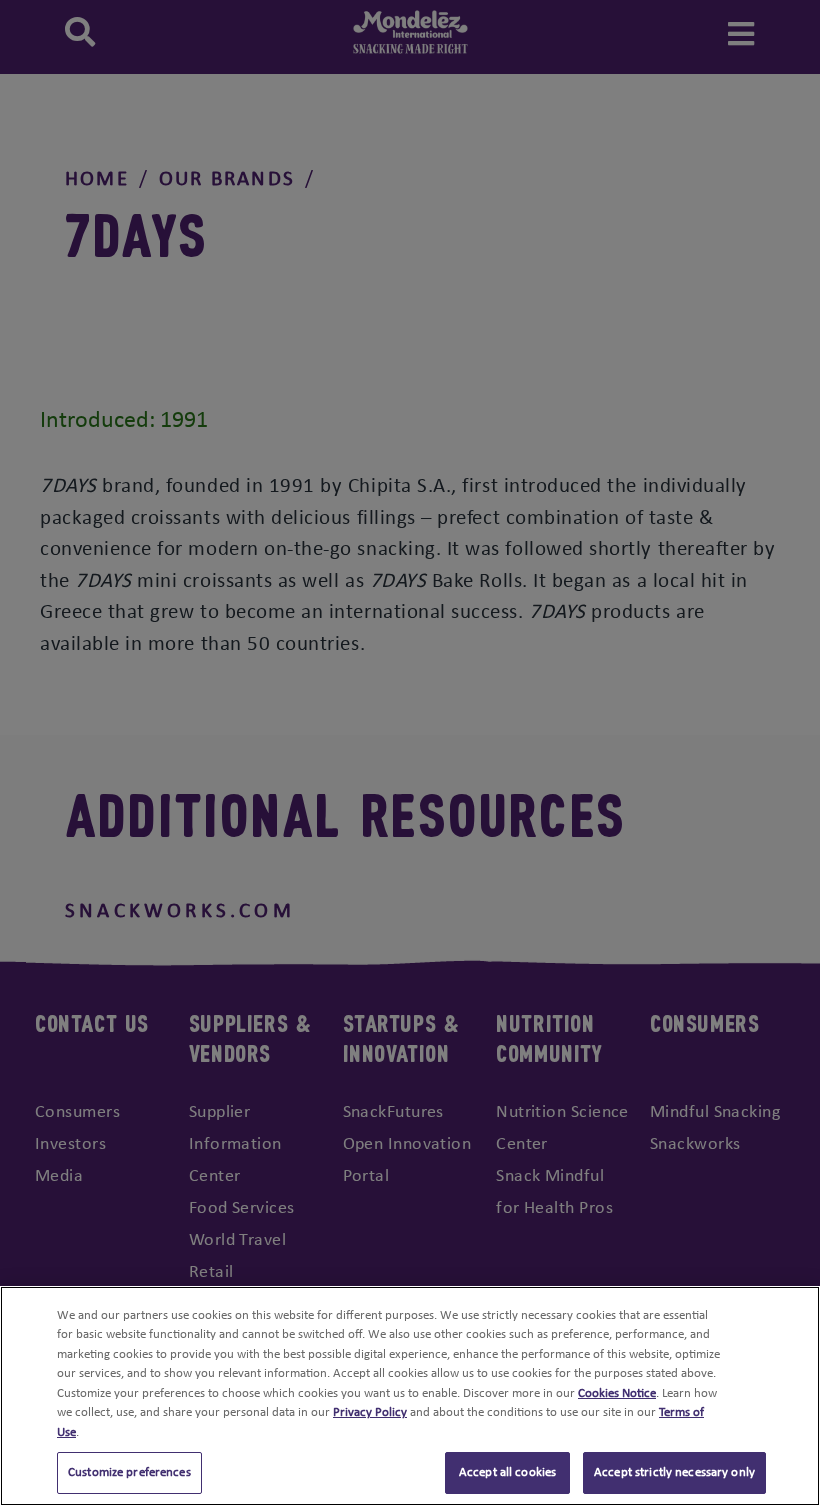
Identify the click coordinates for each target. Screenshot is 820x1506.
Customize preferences (129, 1472)
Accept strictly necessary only (674, 1472)
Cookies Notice (617, 1393)
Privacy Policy (370, 1412)
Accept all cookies (507, 1472)
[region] (410, 1396)
